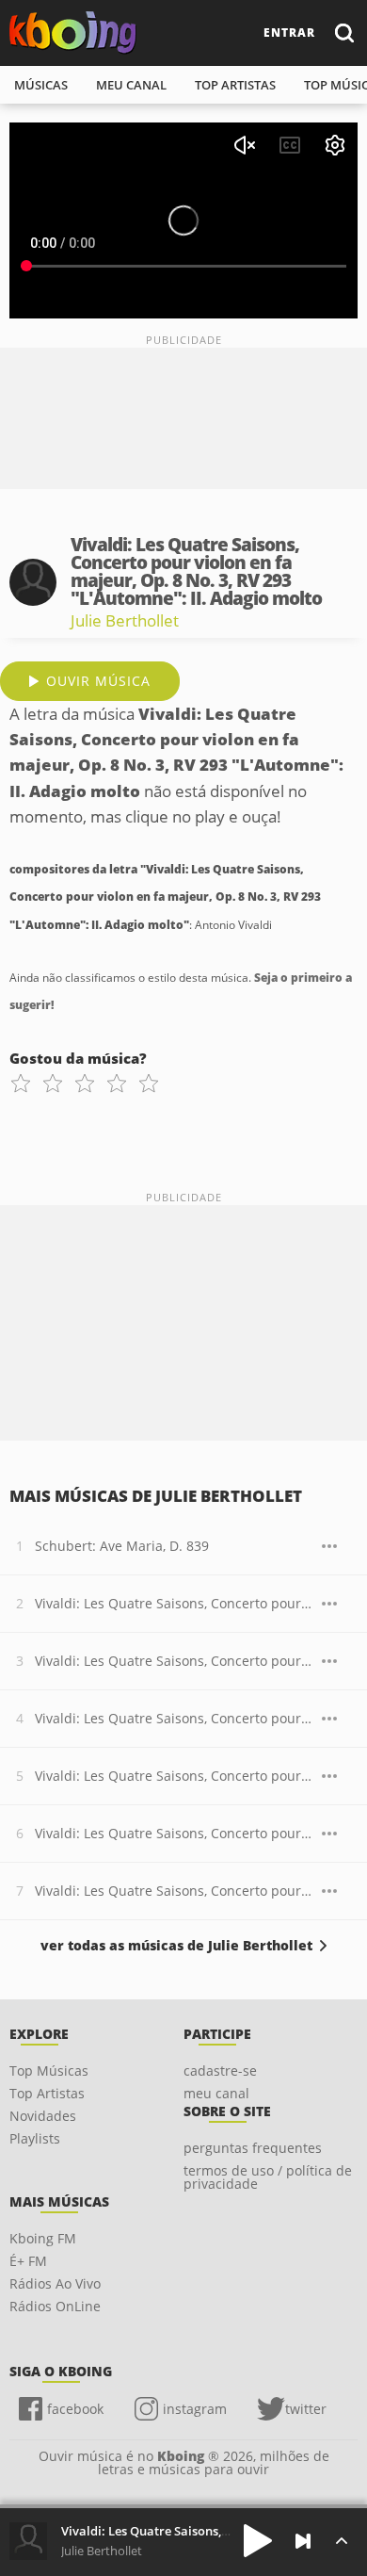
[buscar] (343, 33)
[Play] (258, 2541)
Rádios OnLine (55, 2306)
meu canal (131, 85)
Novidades (43, 2116)
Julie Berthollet (125, 620)
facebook (75, 2409)
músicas (41, 85)
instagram (195, 2409)
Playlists (35, 2138)
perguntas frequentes (253, 2148)
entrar (289, 33)
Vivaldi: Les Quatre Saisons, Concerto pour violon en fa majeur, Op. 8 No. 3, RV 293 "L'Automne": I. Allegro (174, 1603)
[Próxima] (303, 2541)
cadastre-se (220, 2071)
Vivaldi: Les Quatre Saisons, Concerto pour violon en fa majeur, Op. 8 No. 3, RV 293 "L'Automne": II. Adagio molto (174, 1661)
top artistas (235, 85)
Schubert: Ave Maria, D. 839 (122, 1546)
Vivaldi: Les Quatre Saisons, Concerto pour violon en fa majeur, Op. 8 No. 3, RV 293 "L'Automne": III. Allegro (174, 1718)
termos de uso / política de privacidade (268, 2177)
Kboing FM (43, 2238)
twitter (306, 2409)
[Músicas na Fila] (341, 2541)
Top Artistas (47, 2093)
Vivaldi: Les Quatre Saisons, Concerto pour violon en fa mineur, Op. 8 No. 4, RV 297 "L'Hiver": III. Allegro (174, 1891)
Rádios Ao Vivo (55, 2283)
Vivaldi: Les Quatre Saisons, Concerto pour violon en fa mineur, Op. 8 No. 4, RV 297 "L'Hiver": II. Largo (174, 1833)
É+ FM (28, 2261)
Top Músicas (49, 2071)
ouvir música (98, 681)
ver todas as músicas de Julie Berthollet (176, 1946)
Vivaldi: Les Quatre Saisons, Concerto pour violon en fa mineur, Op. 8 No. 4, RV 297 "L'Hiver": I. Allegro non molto (174, 1776)
